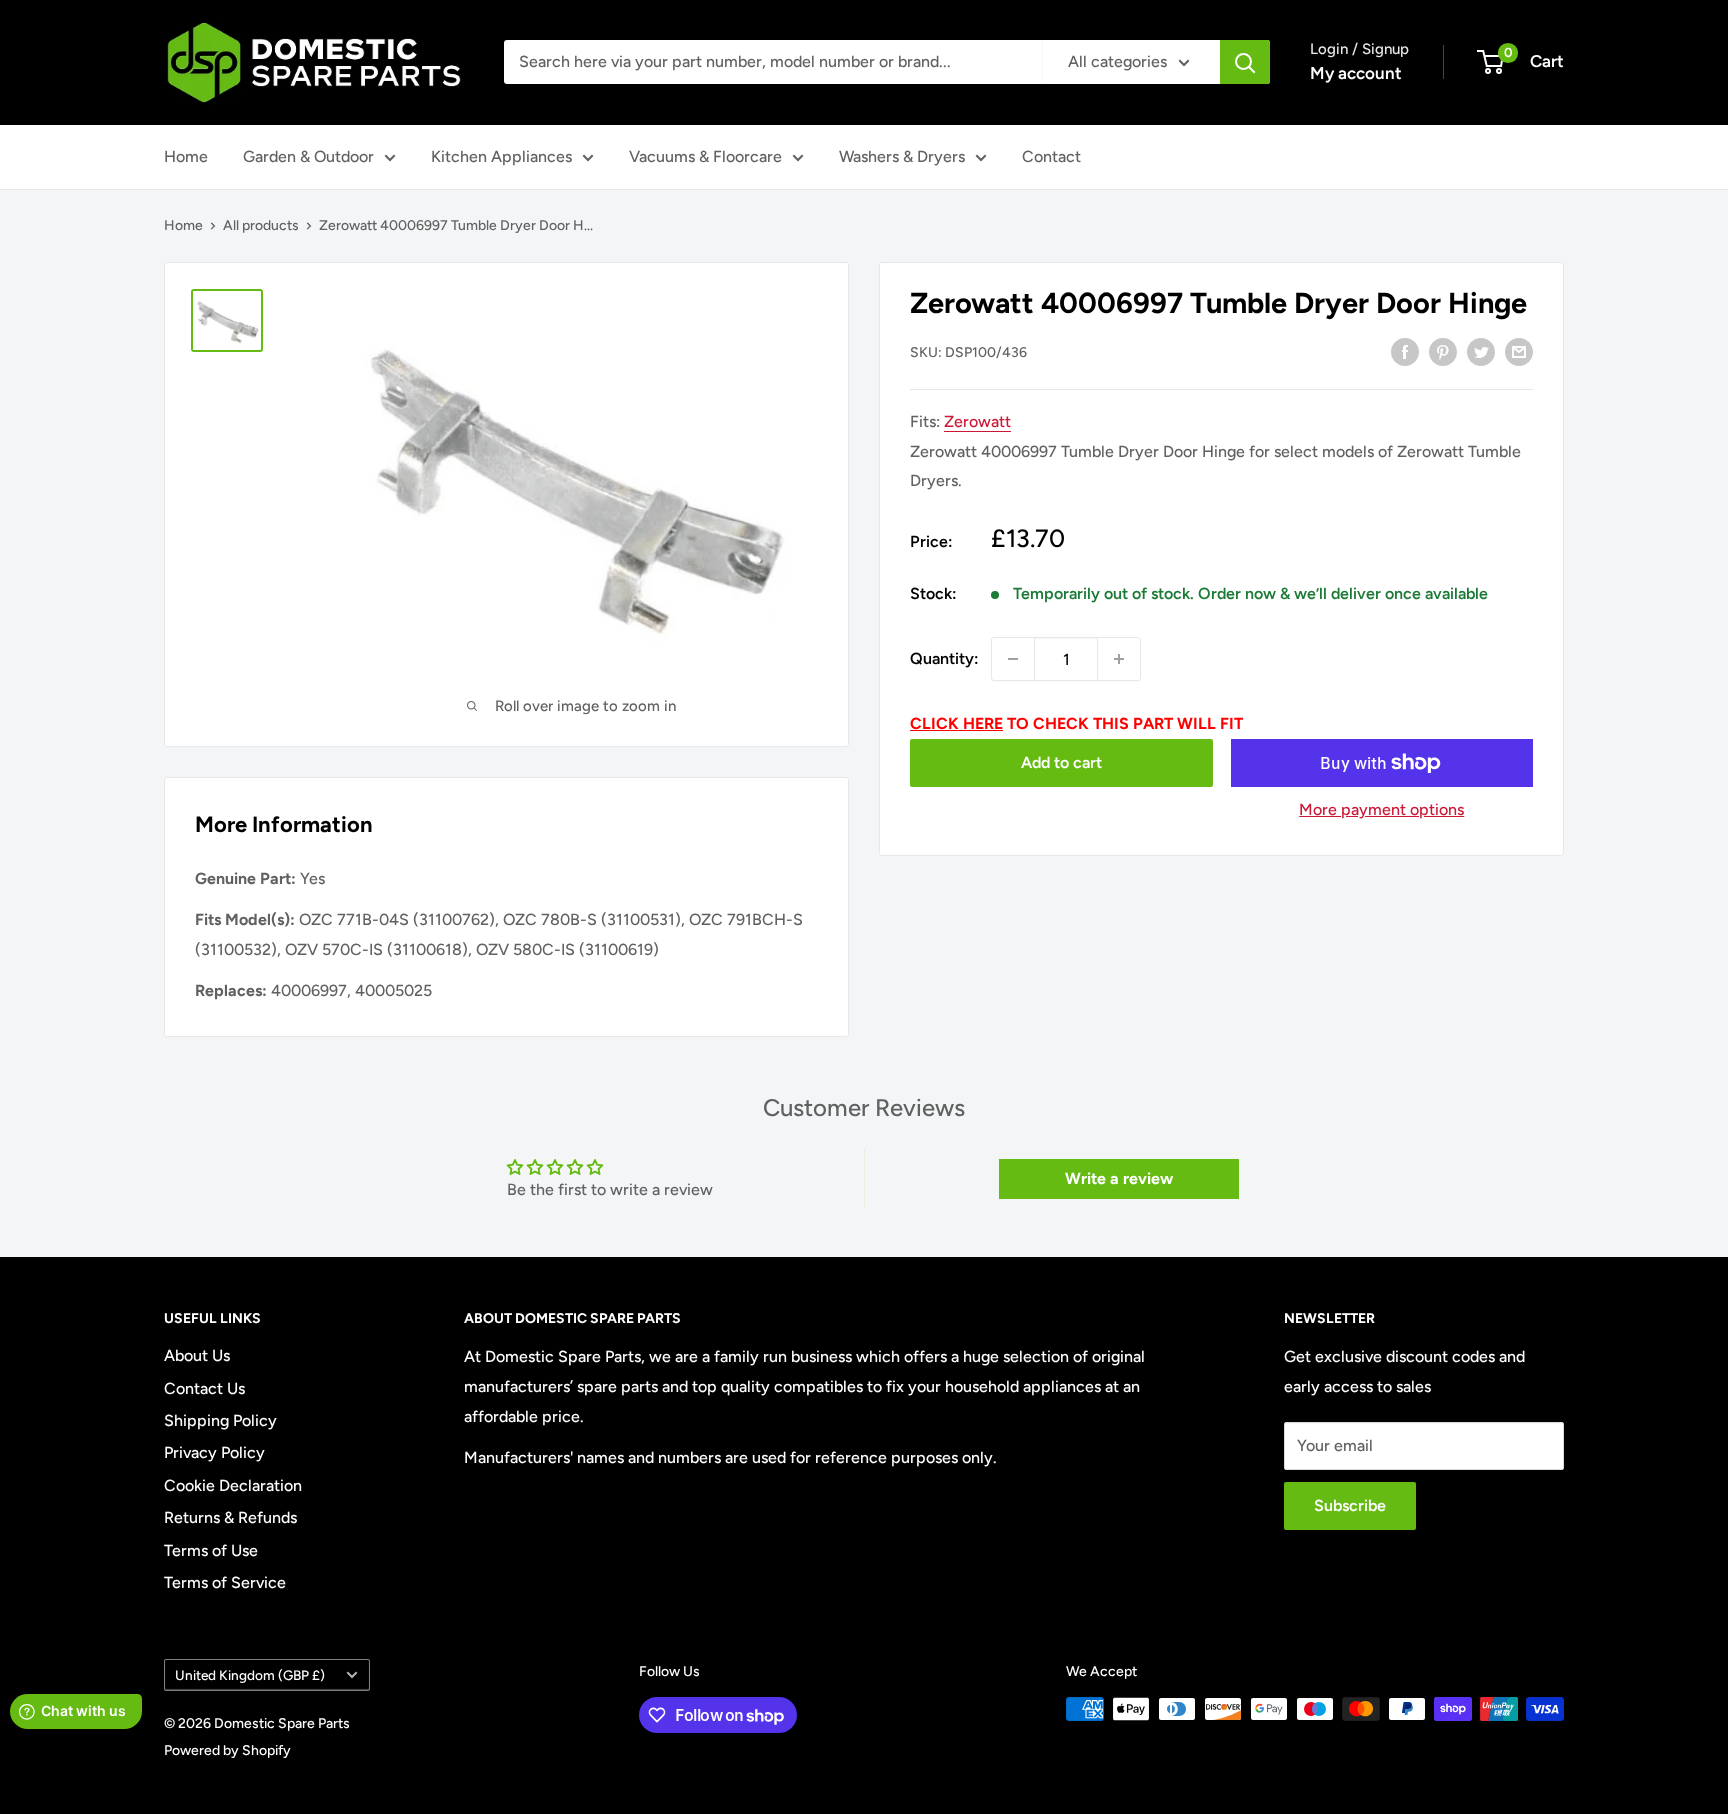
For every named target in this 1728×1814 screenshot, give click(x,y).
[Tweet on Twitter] (1481, 351)
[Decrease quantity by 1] (1013, 659)
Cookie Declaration (233, 1485)
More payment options (1381, 809)
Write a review (1119, 1178)
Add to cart (1061, 762)
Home (186, 156)
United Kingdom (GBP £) (250, 1675)
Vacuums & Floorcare (705, 156)
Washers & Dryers (902, 156)
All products (261, 225)
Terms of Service (225, 1582)
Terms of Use (211, 1550)
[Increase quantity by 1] (1119, 659)
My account (1356, 73)
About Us (197, 1355)
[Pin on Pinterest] (1443, 351)
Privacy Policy (214, 1452)
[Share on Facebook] (1405, 351)
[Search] (1245, 62)
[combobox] (773, 62)
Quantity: (944, 658)
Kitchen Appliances (501, 156)
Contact (1051, 156)
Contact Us (204, 1388)
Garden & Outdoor (308, 156)
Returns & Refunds (230, 1517)
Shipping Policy (220, 1420)
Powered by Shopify (227, 1750)
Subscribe (1350, 1505)
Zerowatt (977, 421)
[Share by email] (1519, 351)
